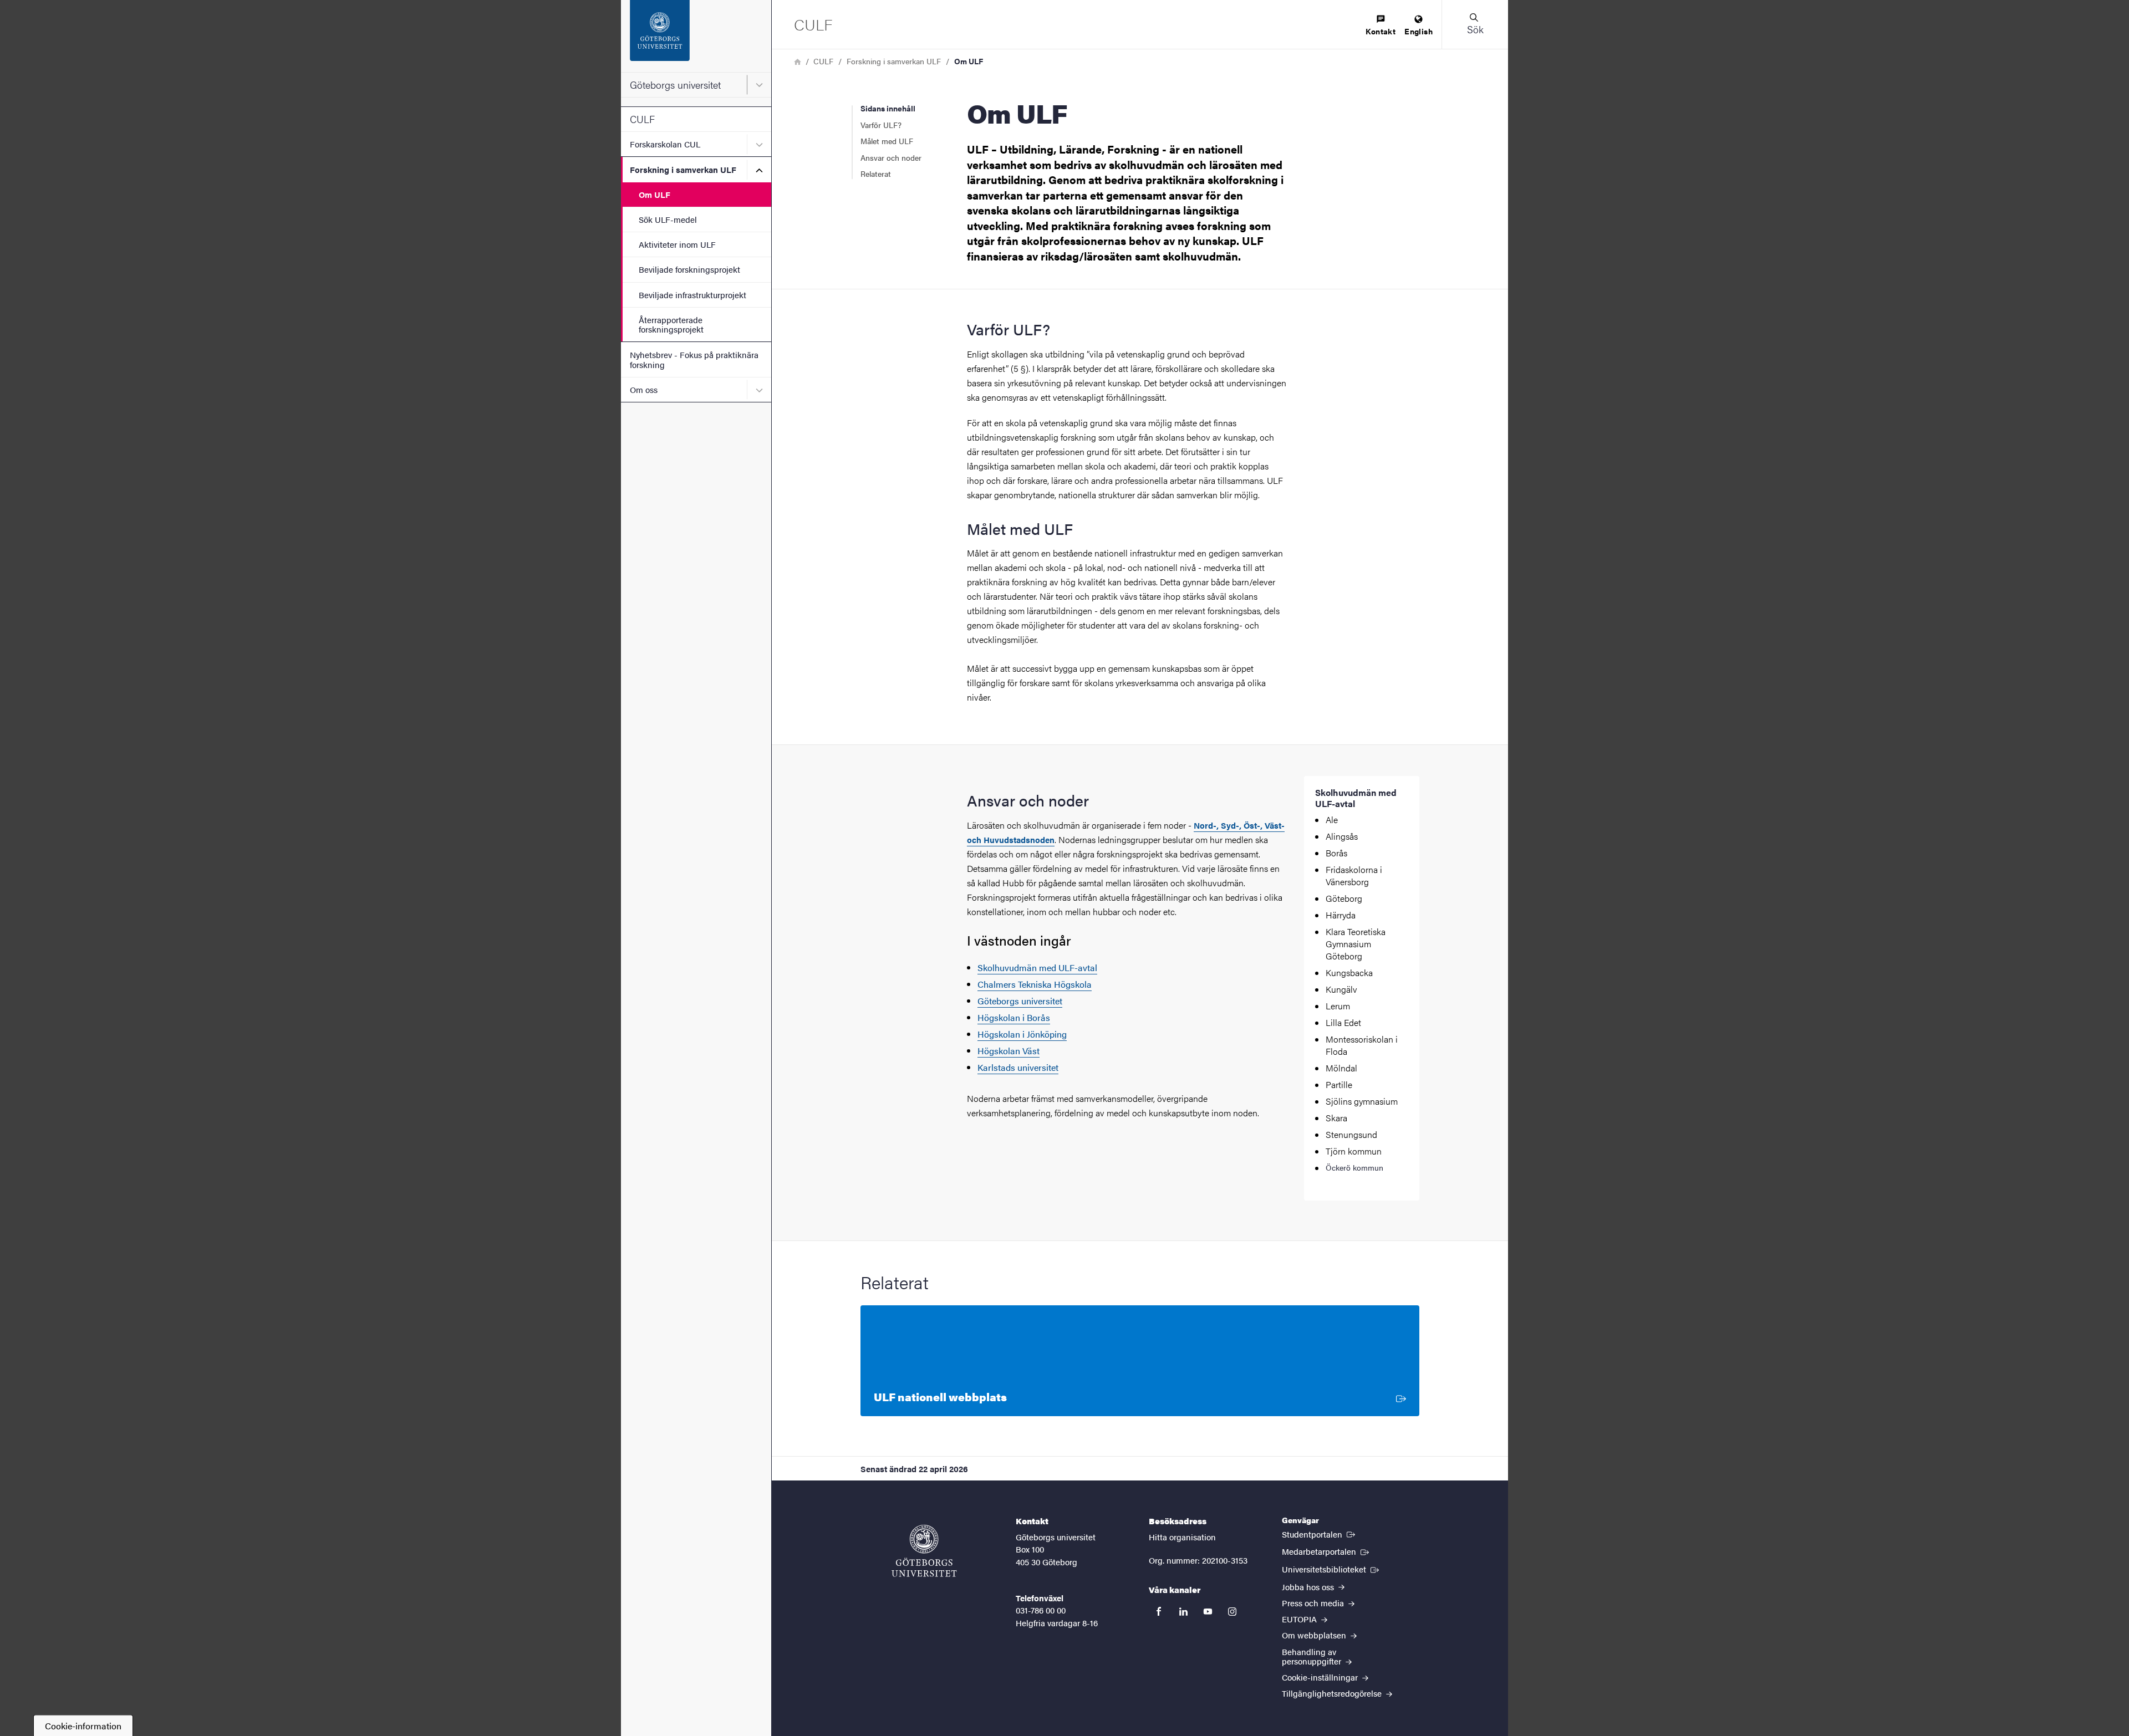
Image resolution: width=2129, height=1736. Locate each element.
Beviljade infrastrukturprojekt (692, 295)
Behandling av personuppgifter (1313, 1656)
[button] (1475, 24)
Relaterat (876, 173)
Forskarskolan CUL (665, 144)
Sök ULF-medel (668, 219)
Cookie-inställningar (1321, 1677)
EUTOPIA (1300, 1619)
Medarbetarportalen (1326, 1551)
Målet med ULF (887, 141)
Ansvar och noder (891, 157)
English (1419, 31)
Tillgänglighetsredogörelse (1333, 1693)
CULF (642, 119)
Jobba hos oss (1309, 1587)
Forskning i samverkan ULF (683, 169)
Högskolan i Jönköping (1022, 1034)
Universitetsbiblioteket (1331, 1569)
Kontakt (1381, 31)
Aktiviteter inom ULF (677, 244)
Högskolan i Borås (1014, 1017)
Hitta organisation (1182, 1537)
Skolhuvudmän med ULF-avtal (1037, 967)
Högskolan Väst (1009, 1051)
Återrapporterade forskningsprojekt (671, 324)
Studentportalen (1320, 1534)
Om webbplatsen (1315, 1635)
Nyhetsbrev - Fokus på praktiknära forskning (694, 359)
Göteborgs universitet (675, 85)
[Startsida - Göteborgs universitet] (696, 36)
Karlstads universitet (1018, 1067)
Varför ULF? (881, 125)
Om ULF (655, 194)
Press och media (1314, 1603)
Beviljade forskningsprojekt (689, 269)
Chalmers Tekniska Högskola (1035, 984)
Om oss (644, 389)
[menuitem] (1381, 26)
